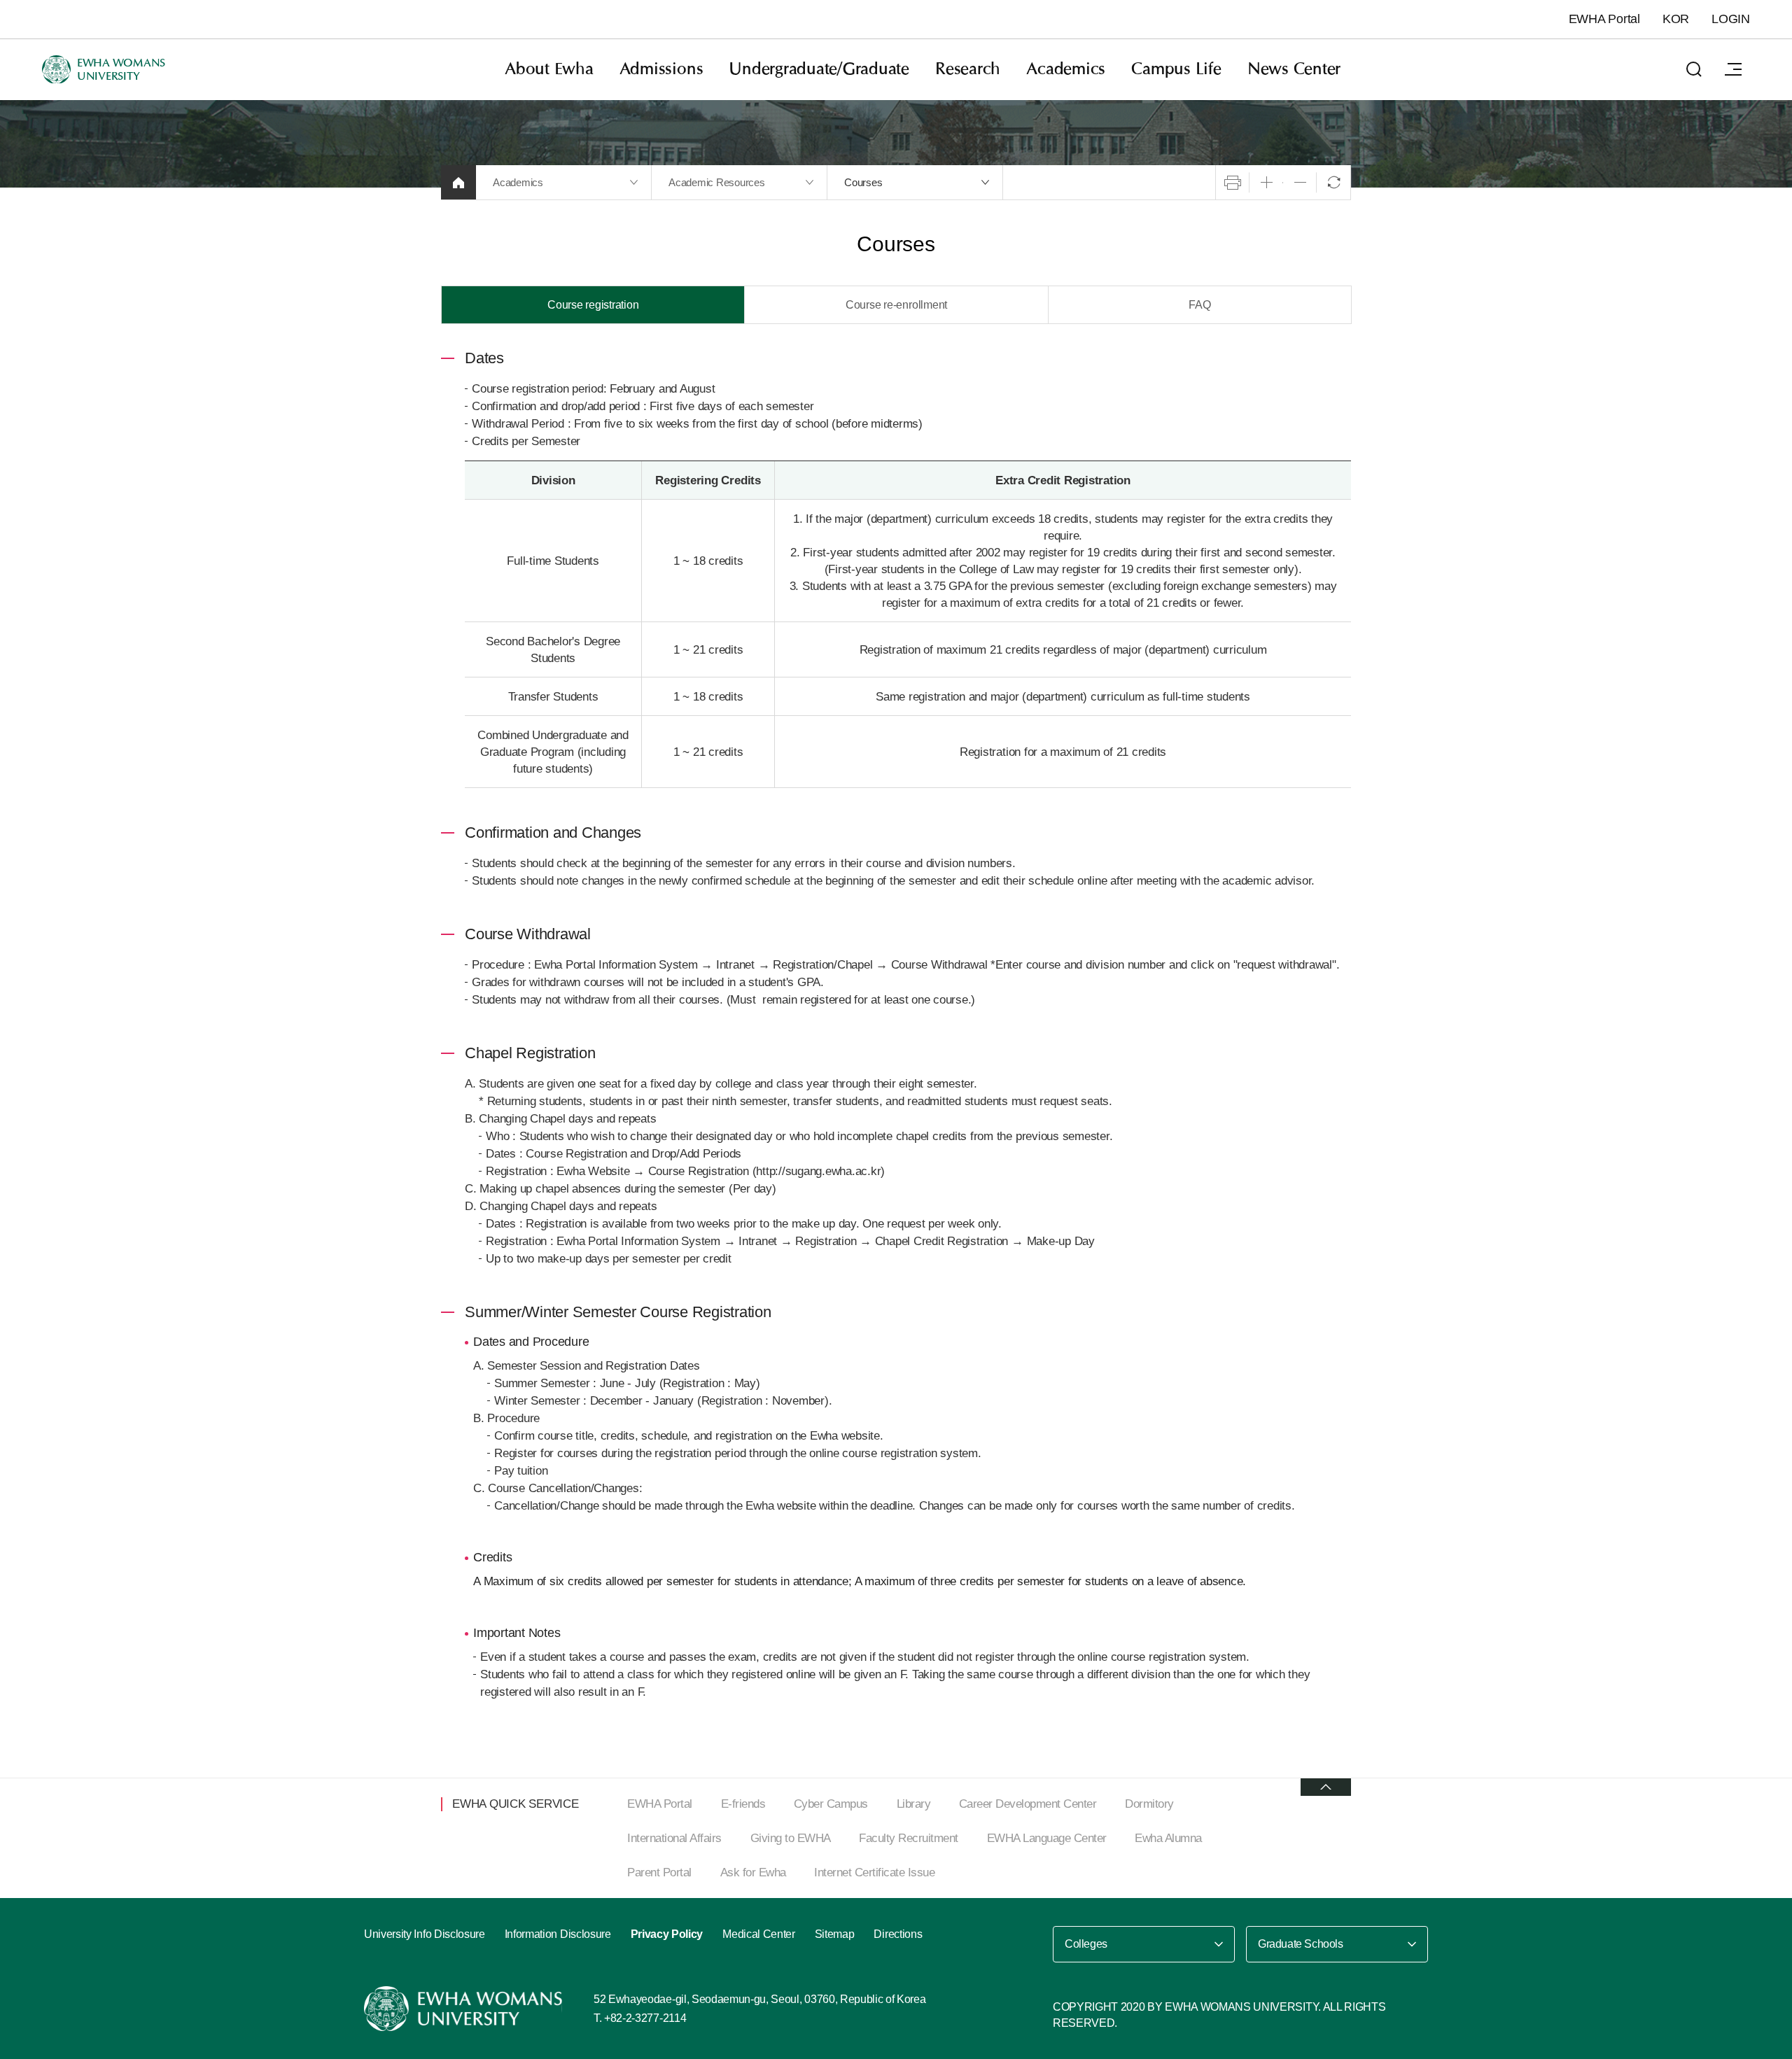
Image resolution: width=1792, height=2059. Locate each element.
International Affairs (674, 1838)
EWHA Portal (1604, 19)
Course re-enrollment (896, 305)
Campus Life (1176, 69)
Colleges (1086, 1944)
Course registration (593, 305)
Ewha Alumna (1168, 1838)
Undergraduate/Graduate (819, 69)
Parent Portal (659, 1872)
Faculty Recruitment (909, 1838)
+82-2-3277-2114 (645, 2018)
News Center (1294, 69)
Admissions (661, 69)
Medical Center (759, 1934)
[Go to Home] (465, 2009)
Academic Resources (717, 182)
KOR (1676, 19)
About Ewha (549, 69)
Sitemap (835, 1934)
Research (968, 69)
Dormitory (1149, 1804)
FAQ (1199, 305)
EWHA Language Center (1047, 1838)
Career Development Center (1028, 1804)
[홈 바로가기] (458, 182)
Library (914, 1804)
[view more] (1326, 1787)
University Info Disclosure (425, 1934)
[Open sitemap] (1733, 69)
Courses (863, 182)
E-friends (743, 1804)
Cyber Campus (831, 1804)
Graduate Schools (1301, 1944)
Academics (1066, 69)
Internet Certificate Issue (874, 1872)
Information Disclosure (558, 1934)
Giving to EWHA (791, 1838)
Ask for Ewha (753, 1872)
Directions (898, 1934)
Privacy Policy (667, 1934)
